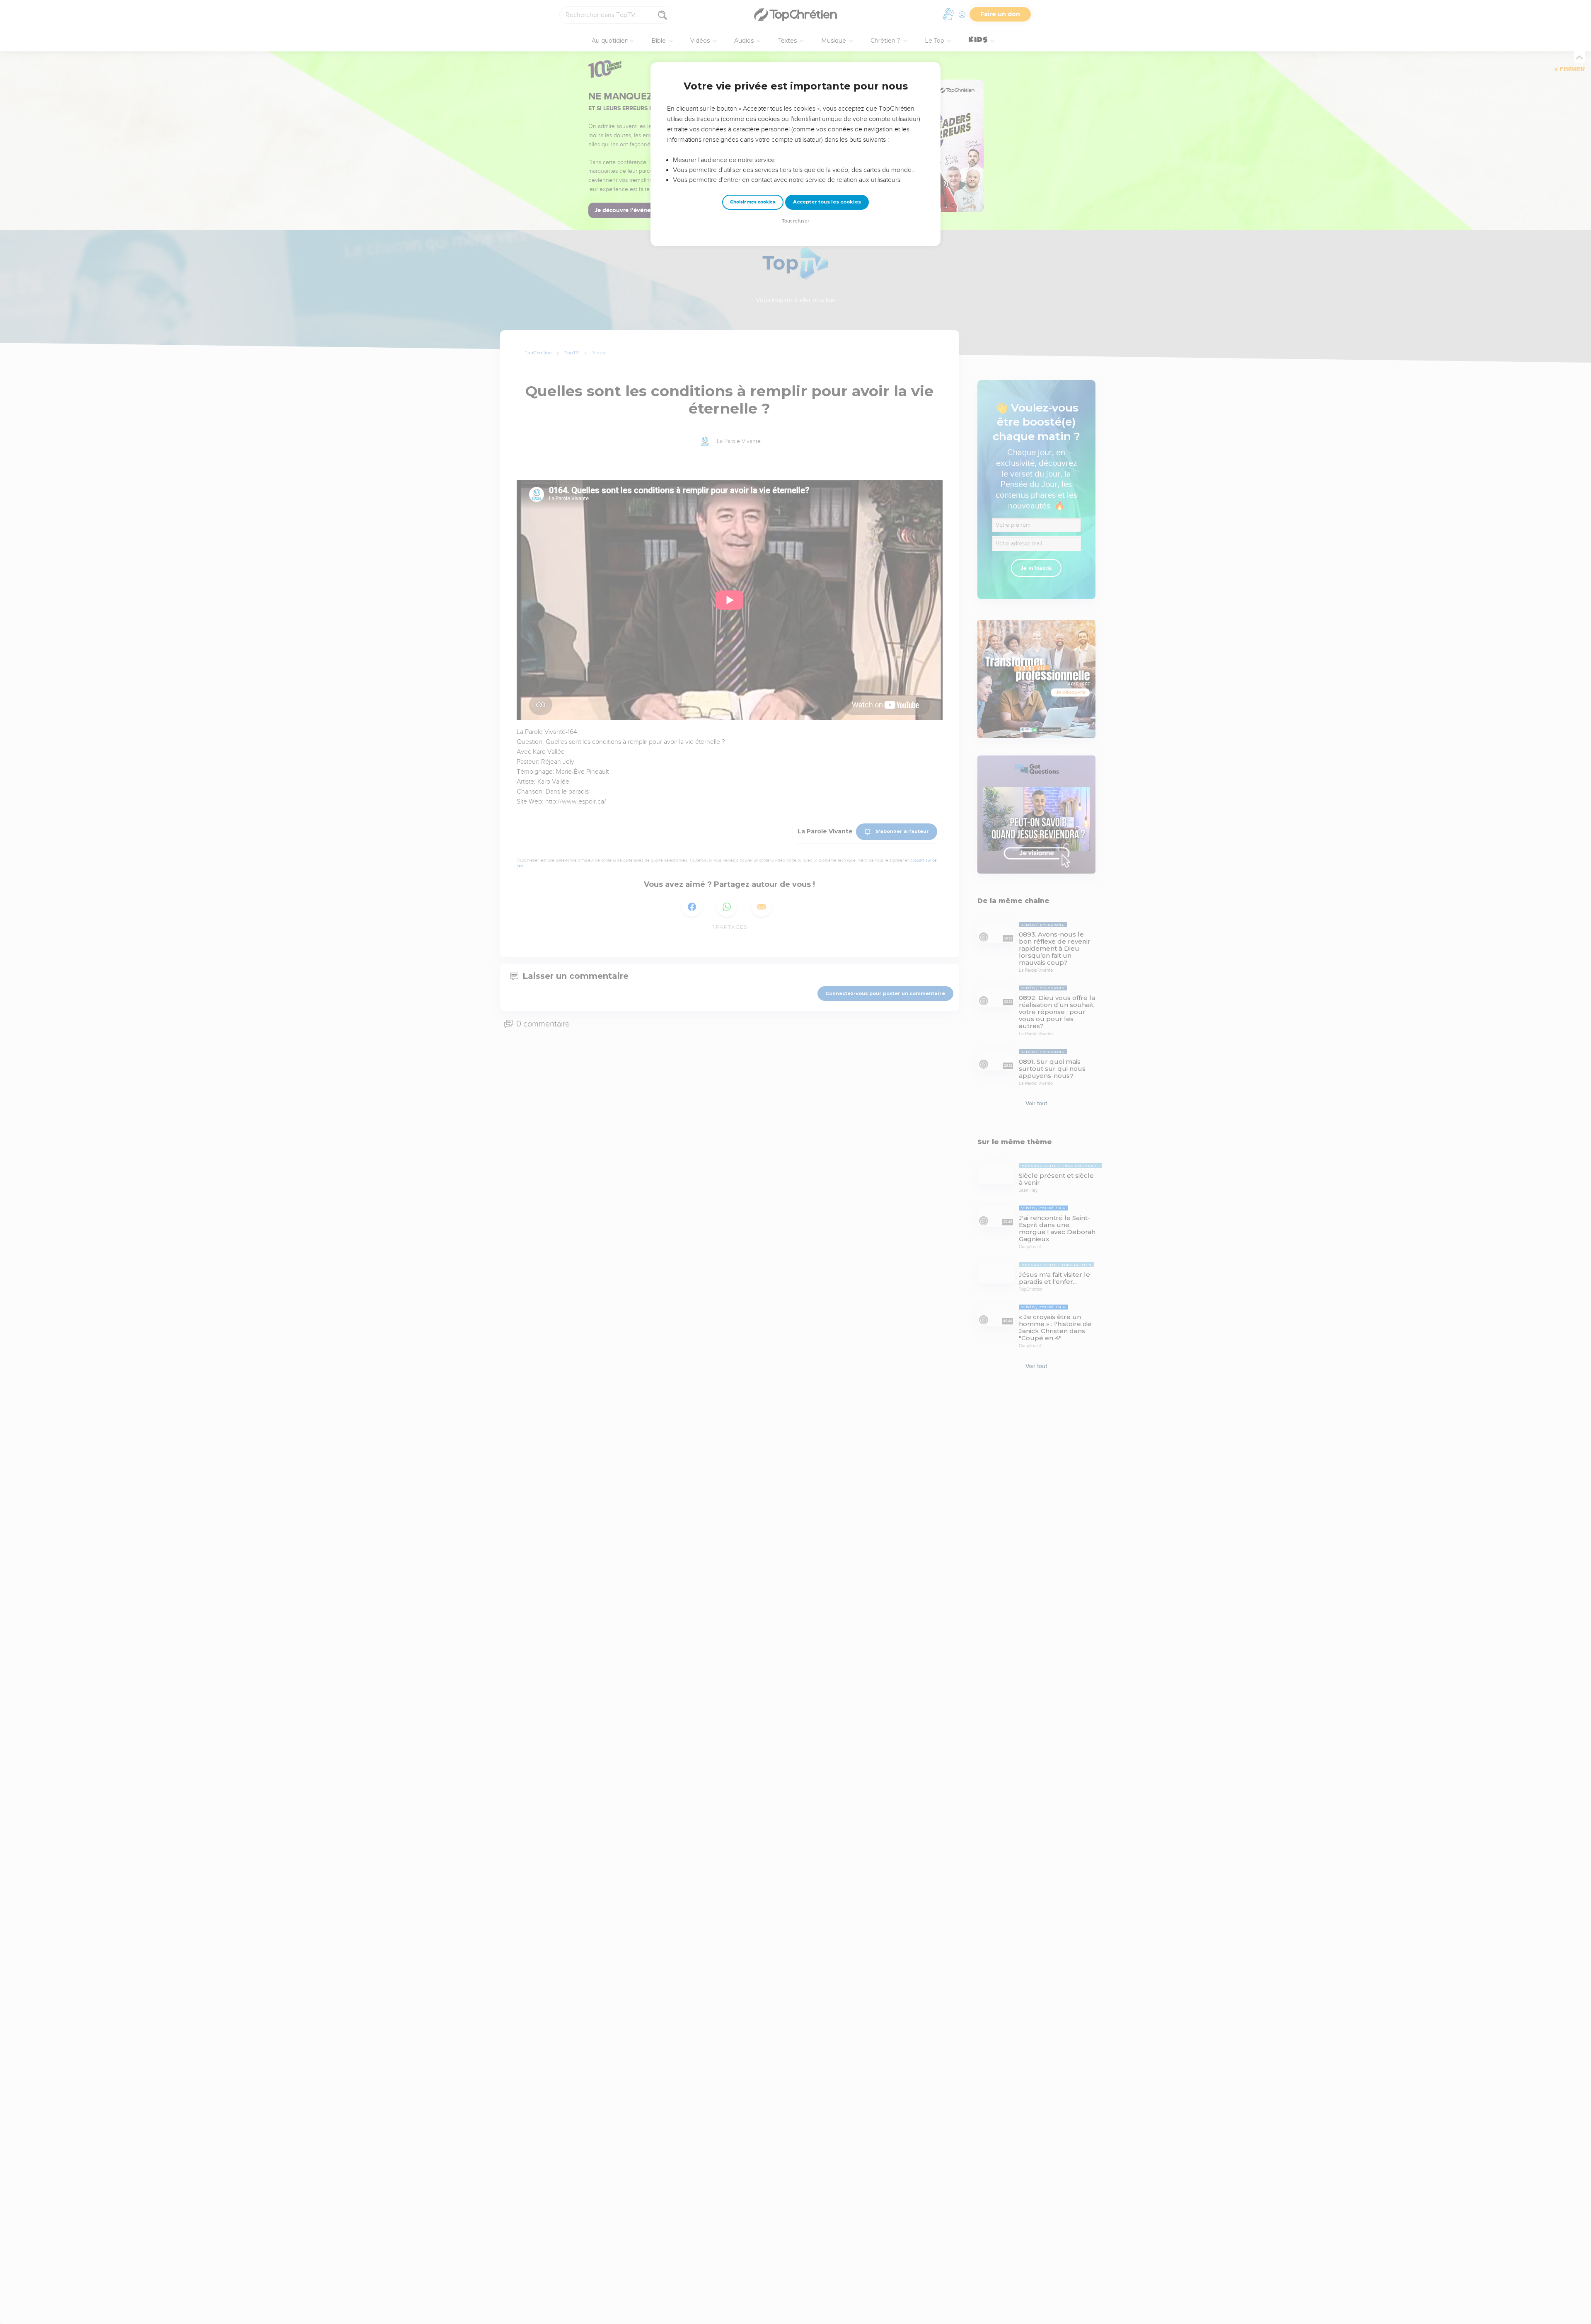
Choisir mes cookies (753, 202)
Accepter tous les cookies (827, 202)
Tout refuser (795, 221)
